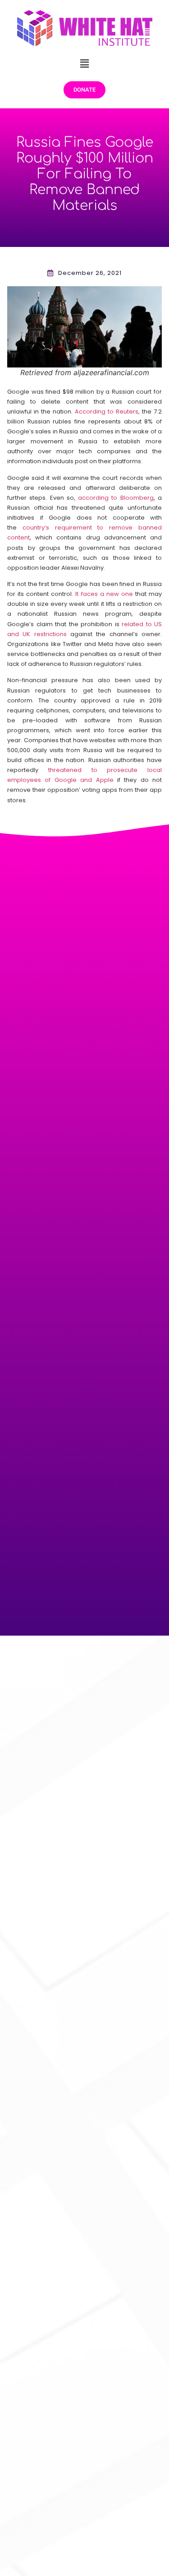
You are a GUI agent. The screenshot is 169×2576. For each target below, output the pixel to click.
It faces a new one (104, 594)
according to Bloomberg (116, 498)
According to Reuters (107, 412)
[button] (84, 63)
